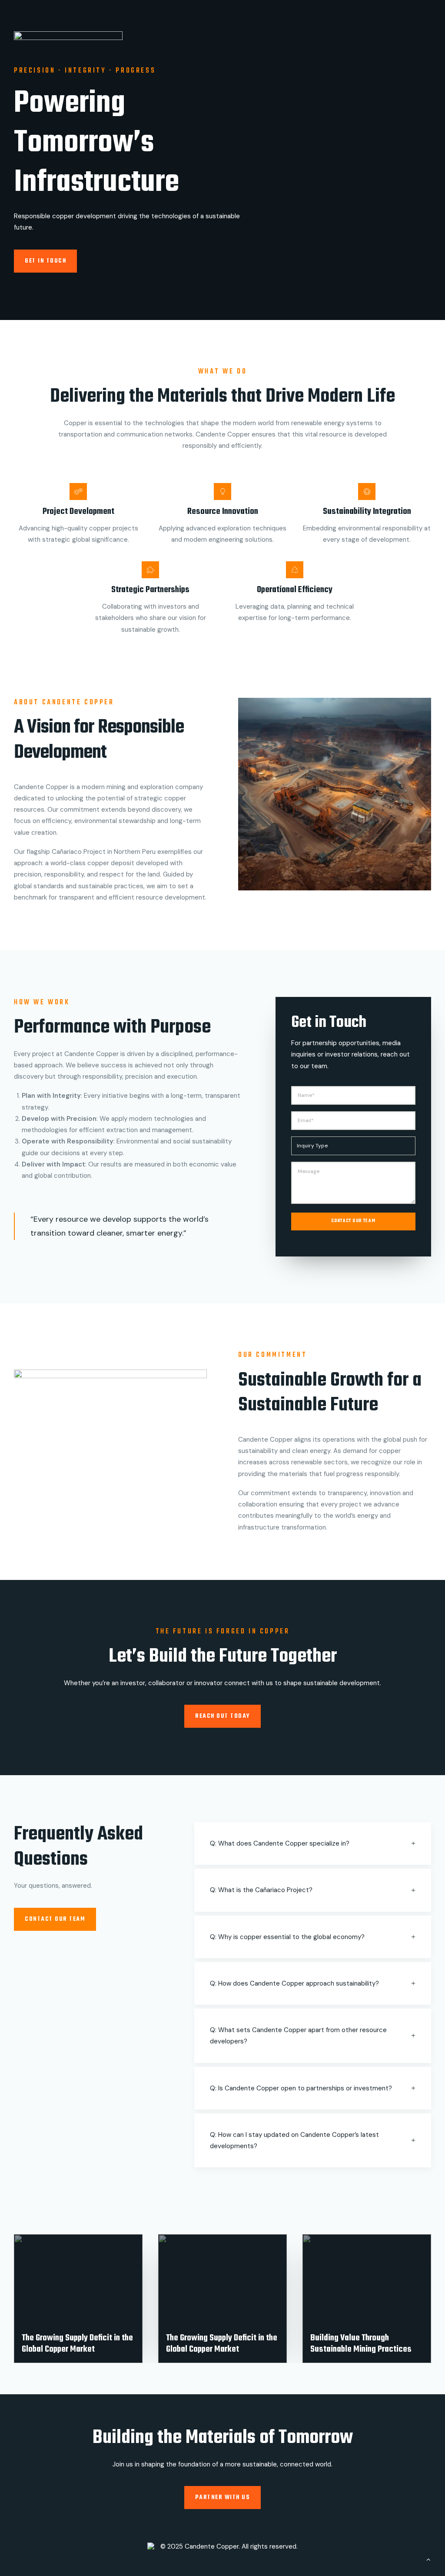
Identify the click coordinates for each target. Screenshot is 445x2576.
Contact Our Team (353, 1221)
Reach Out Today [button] (222, 1716)
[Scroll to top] (428, 2559)
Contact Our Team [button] (55, 1919)
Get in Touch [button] (45, 261)
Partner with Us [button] (223, 2498)
